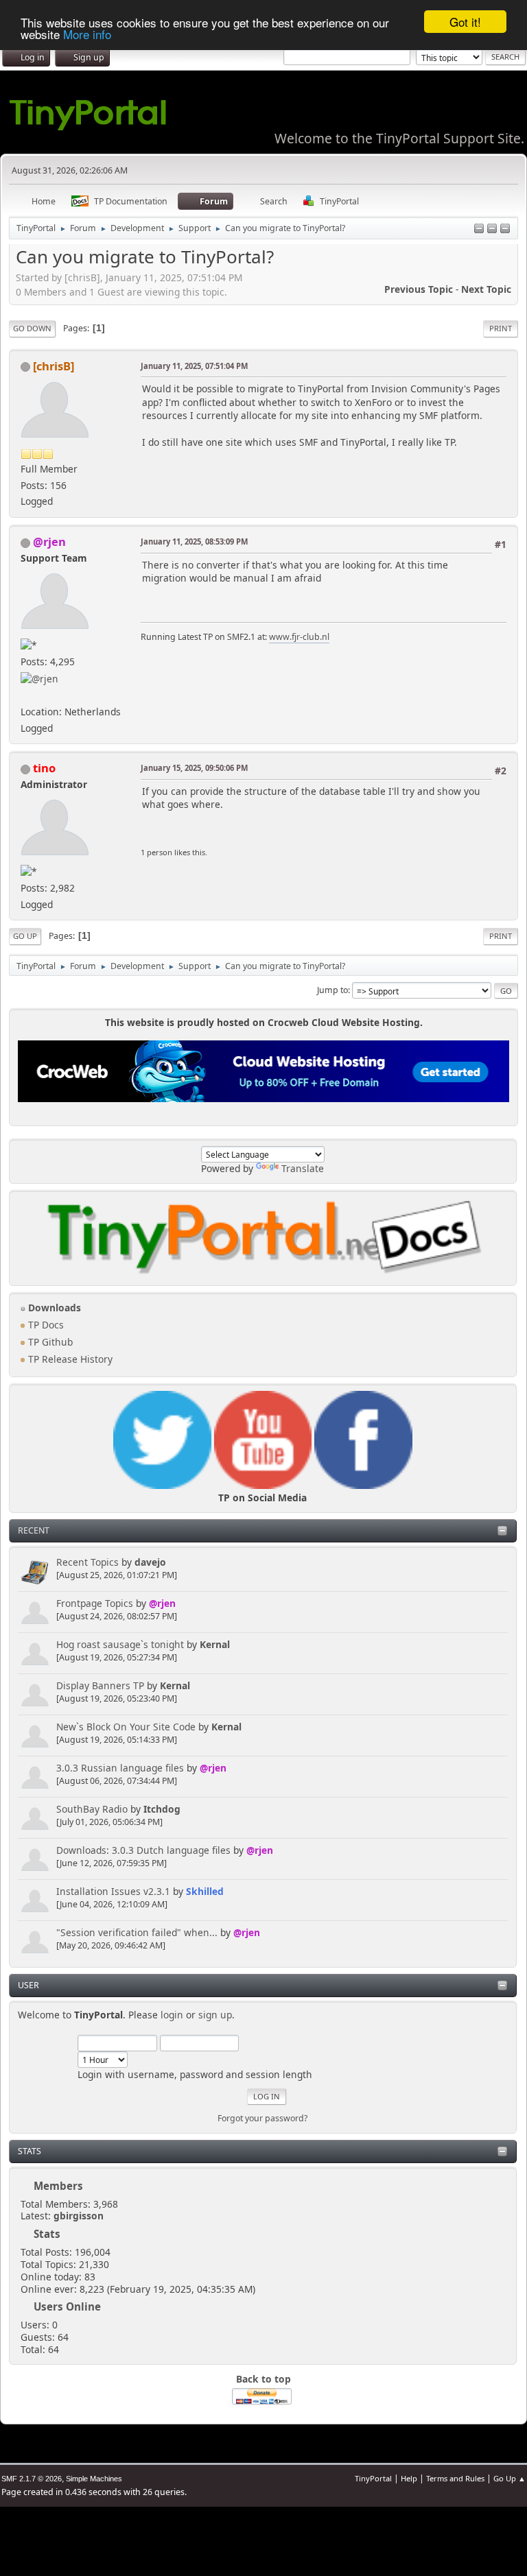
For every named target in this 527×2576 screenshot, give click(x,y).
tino (44, 768)
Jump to (332, 990)
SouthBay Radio (92, 1809)
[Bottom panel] (505, 229)
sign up (215, 2015)
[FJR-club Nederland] (26, 694)
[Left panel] (479, 229)
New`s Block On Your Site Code (126, 1727)
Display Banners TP (100, 1685)
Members (58, 2186)
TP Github (49, 1342)
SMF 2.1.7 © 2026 (32, 2479)
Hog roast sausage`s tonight (120, 1644)
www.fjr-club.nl (299, 637)
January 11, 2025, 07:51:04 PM (194, 366)
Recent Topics (87, 1562)
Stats (30, 2151)
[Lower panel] (492, 229)
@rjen (162, 1603)
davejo (150, 1562)
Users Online (67, 2306)
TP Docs (45, 1325)
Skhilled (205, 1891)
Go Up (25, 936)
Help (409, 2478)
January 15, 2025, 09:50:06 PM (194, 768)
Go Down (32, 328)
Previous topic (419, 289)
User (28, 1985)
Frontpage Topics (95, 1603)
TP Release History (69, 1359)
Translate (303, 1168)
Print (501, 328)
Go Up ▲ (510, 2478)
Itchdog (162, 1809)
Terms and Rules (455, 2478)
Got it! (465, 22)
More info (87, 34)
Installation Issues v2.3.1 (113, 1891)
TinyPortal (373, 2478)
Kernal (215, 1644)
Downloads (53, 1308)
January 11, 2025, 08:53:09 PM (194, 541)
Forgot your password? (262, 2118)
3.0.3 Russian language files (120, 1768)
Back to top (263, 2379)
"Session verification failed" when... (137, 1932)
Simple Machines (94, 2479)
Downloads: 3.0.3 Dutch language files (143, 1850)
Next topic (486, 289)
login (172, 2015)
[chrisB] (54, 366)
